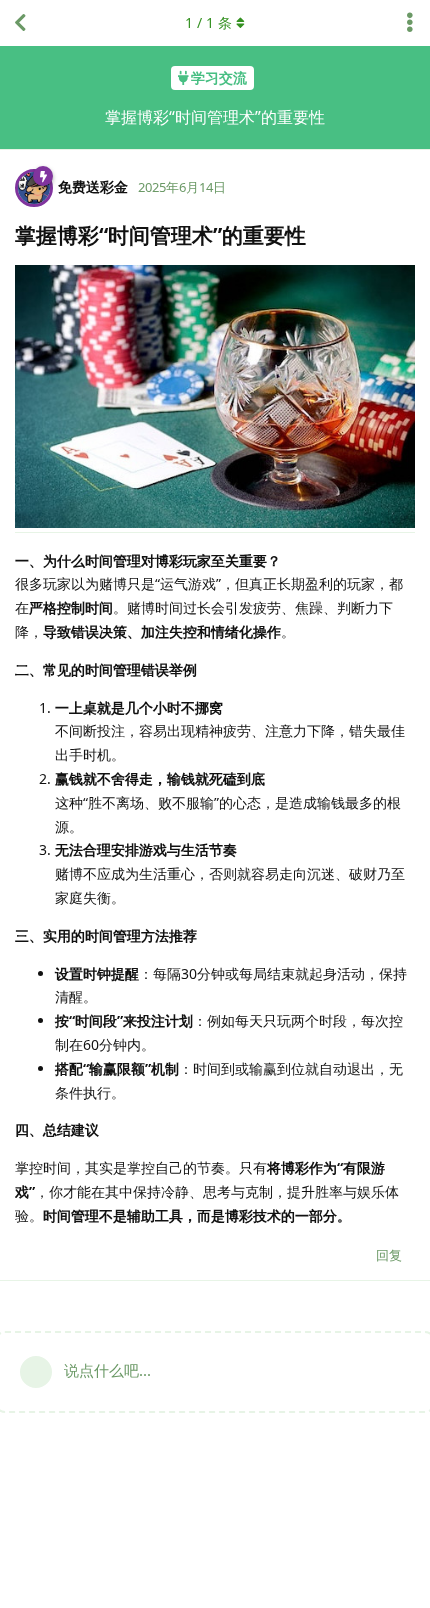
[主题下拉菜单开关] (410, 23)
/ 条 (208, 22)
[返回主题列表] (20, 23)
